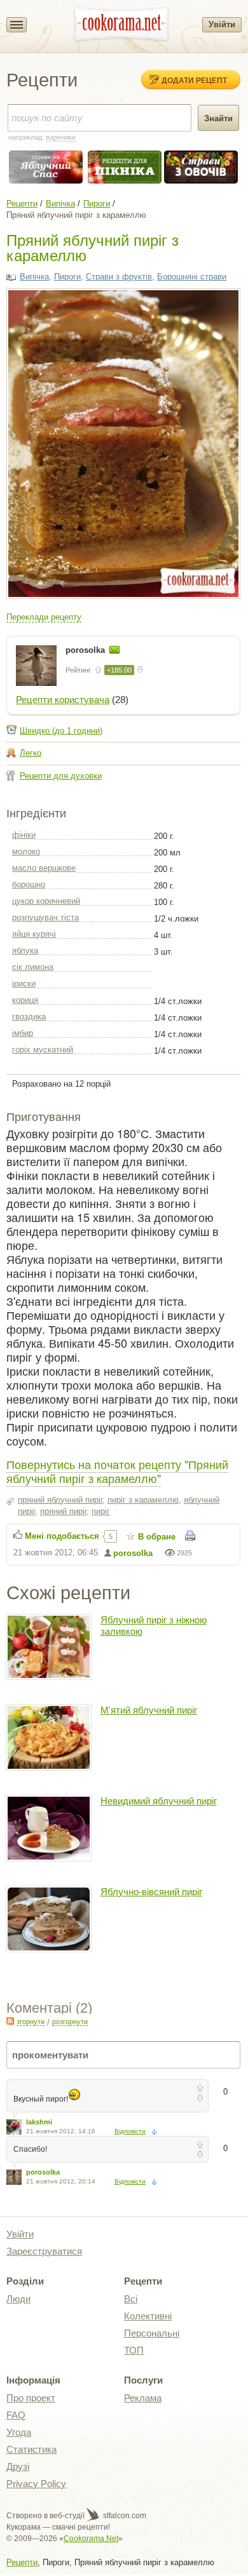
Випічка (60, 204)
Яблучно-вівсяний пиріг (151, 1892)
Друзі (18, 2466)
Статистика (31, 2449)
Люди (18, 2299)
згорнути (31, 2022)
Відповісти (130, 2131)
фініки (24, 835)
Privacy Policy (36, 2484)
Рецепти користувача (63, 700)
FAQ (16, 2415)
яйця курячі (34, 934)
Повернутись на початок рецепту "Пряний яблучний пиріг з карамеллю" (117, 1471)
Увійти (222, 24)
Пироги (97, 204)
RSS (10, 2021)
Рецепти (22, 204)
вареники (61, 137)
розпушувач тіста (45, 917)
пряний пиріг (63, 1511)
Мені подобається (62, 1536)
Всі (131, 2299)
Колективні (148, 2316)
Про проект (31, 2398)
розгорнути (70, 2022)
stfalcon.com (124, 2516)
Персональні (152, 2333)
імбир (23, 1033)
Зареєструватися (44, 2251)
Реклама (143, 2398)
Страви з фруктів (119, 277)
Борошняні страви (192, 277)
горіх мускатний (43, 1050)
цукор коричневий (46, 901)
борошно (29, 884)
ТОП (134, 2350)
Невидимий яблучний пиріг (159, 1801)
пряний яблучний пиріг (60, 1500)
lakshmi (39, 2122)
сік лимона (33, 967)
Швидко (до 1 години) (61, 731)
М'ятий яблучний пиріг (149, 1710)
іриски (24, 983)
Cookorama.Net (91, 2539)
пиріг (101, 1511)
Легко (31, 753)
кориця (25, 1000)
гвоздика (29, 1016)
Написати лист (114, 650)
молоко (26, 851)
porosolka (86, 650)
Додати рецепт (194, 80)
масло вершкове (44, 868)
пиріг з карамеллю (143, 1500)
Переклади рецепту (44, 617)
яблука (25, 950)
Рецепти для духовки (61, 776)
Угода (19, 2432)
